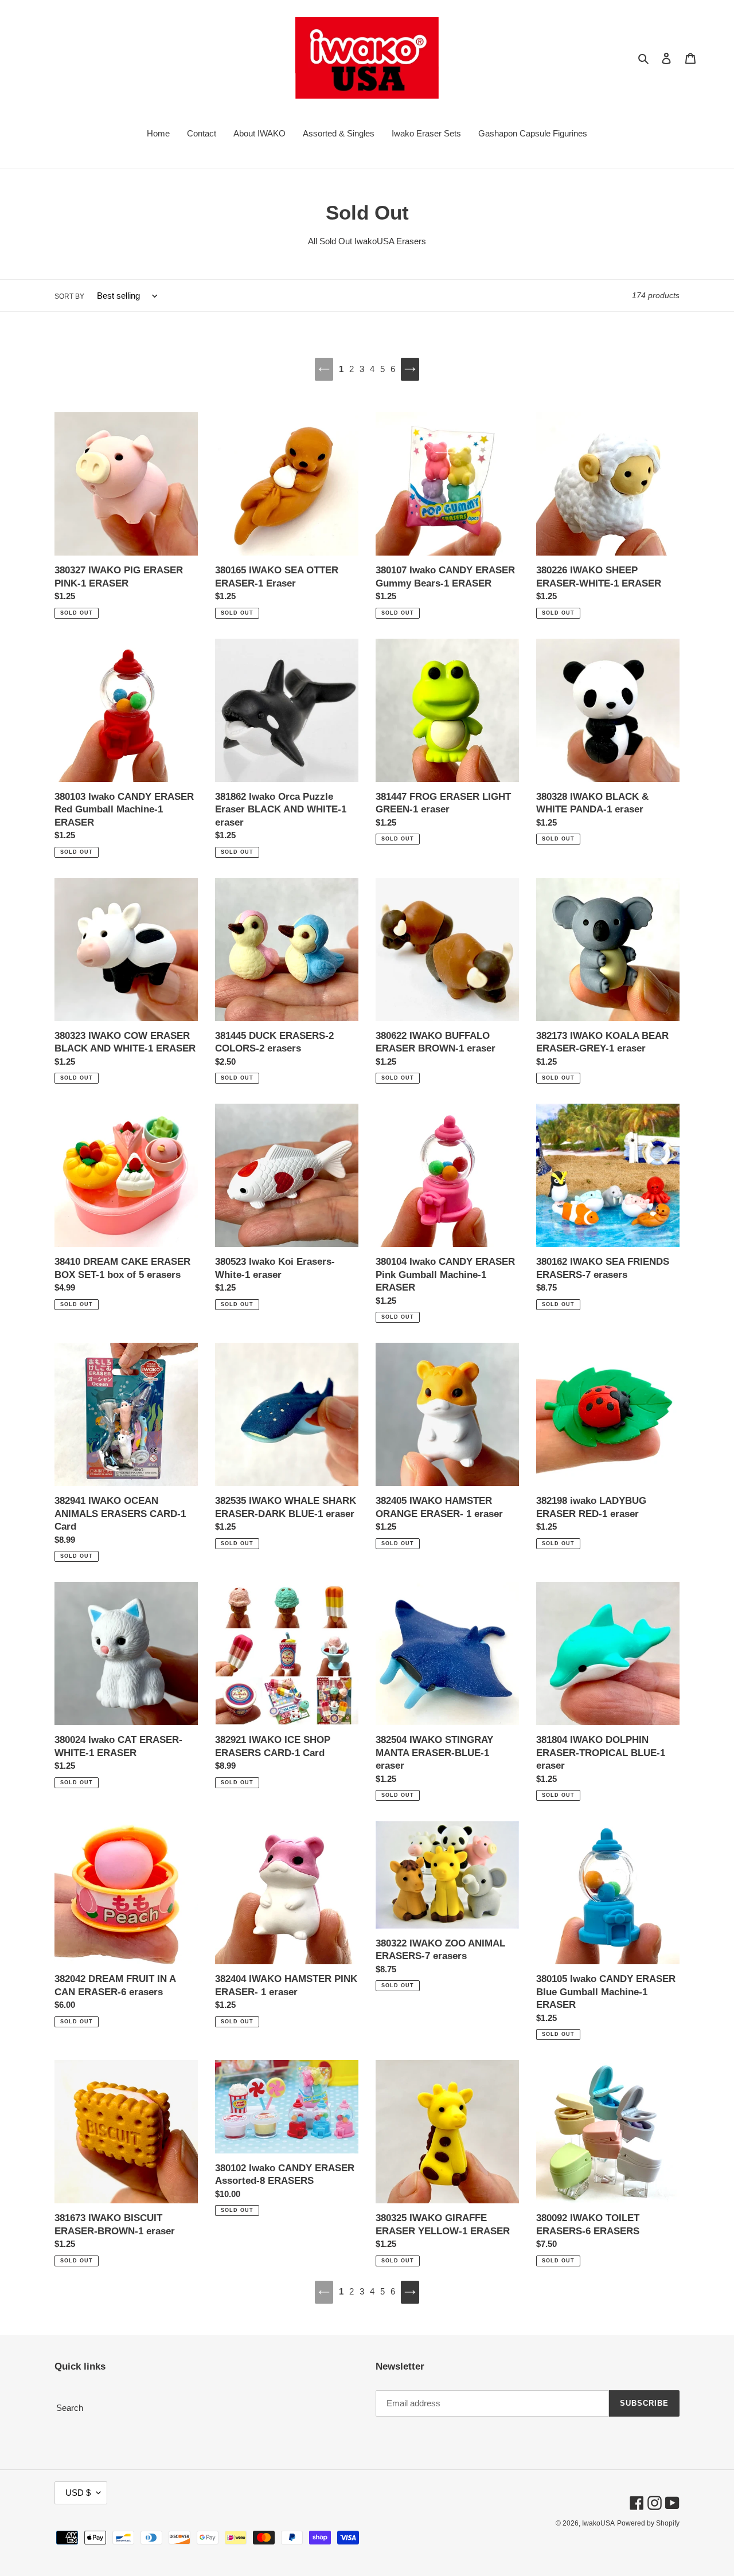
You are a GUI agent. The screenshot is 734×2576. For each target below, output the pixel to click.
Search (70, 2408)
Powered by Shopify (648, 2523)
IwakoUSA (598, 2523)
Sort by (69, 296)
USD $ (78, 2493)
